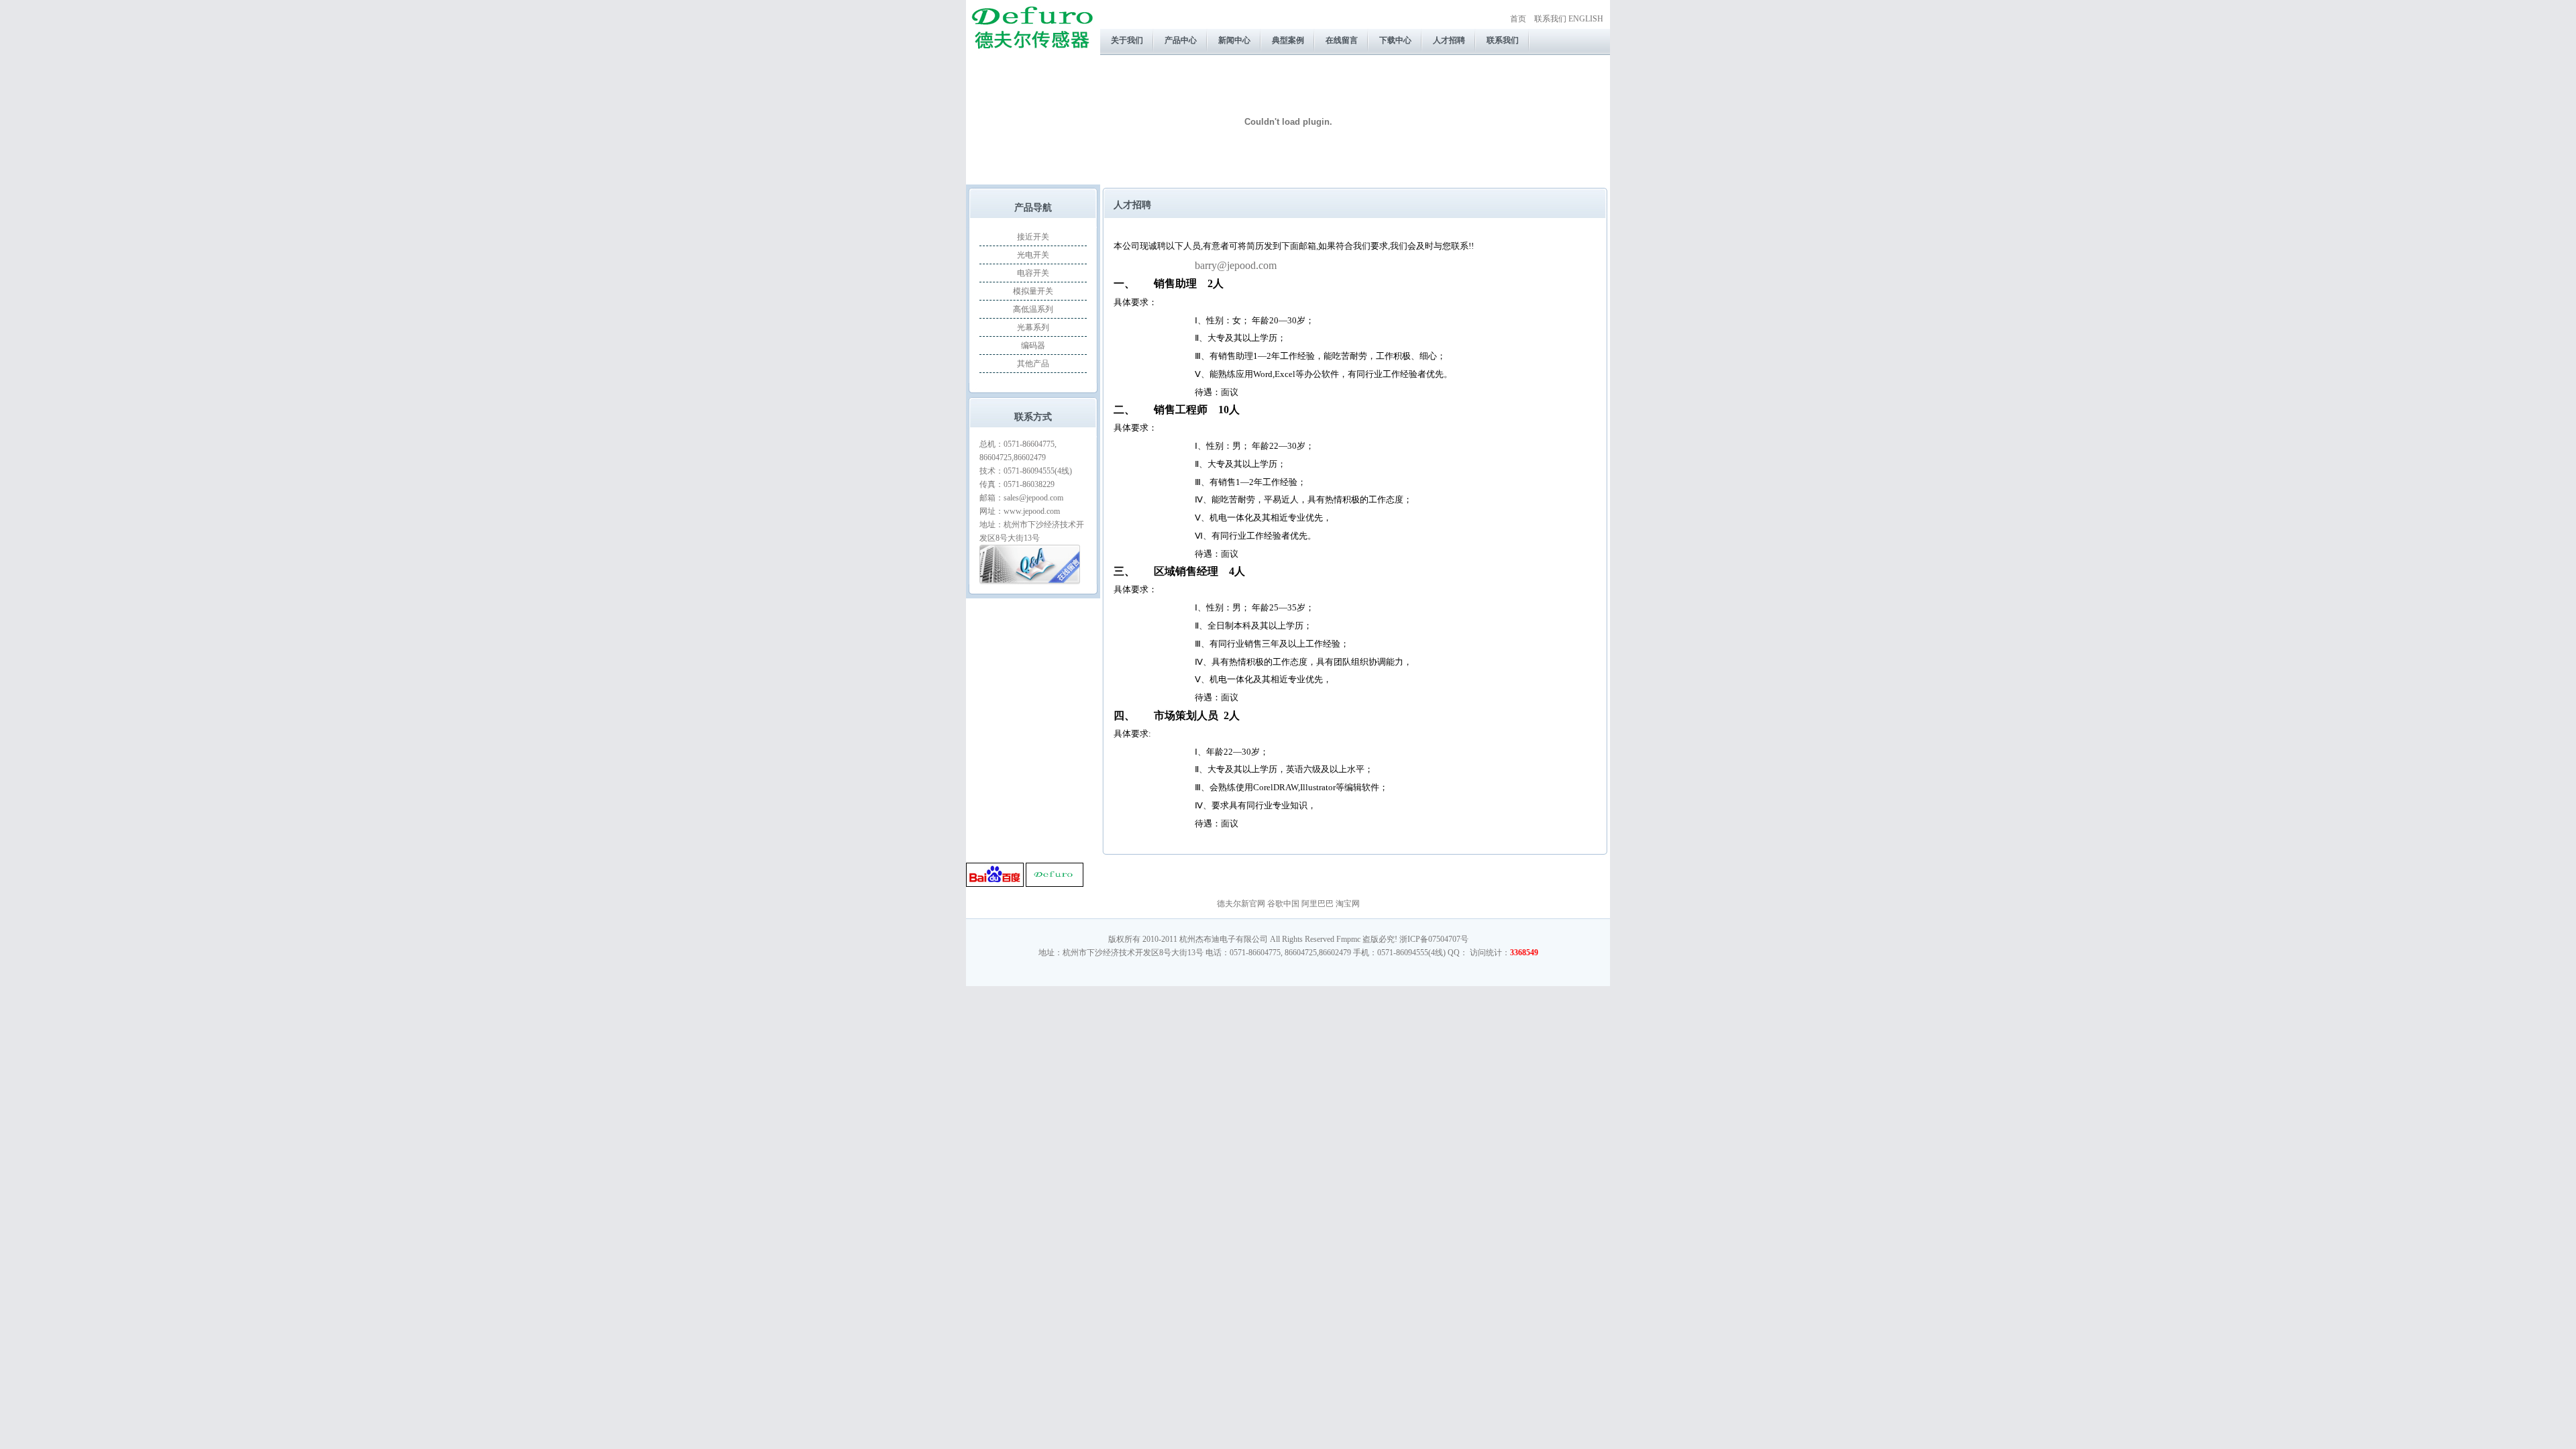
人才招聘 (1449, 40)
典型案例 (1288, 40)
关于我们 (1127, 40)
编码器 (1033, 345)
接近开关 (1033, 237)
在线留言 (1342, 40)
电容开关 (1033, 273)
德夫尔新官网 (1241, 904)
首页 (1518, 19)
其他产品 (1033, 364)
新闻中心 (1234, 40)
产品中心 (1181, 40)
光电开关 (1033, 255)
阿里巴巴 (1318, 904)
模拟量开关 (1033, 291)
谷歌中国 (1283, 904)
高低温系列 (1033, 309)
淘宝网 (1348, 904)
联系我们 (1550, 19)
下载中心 (1395, 40)
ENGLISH (1586, 19)
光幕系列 (1033, 327)
